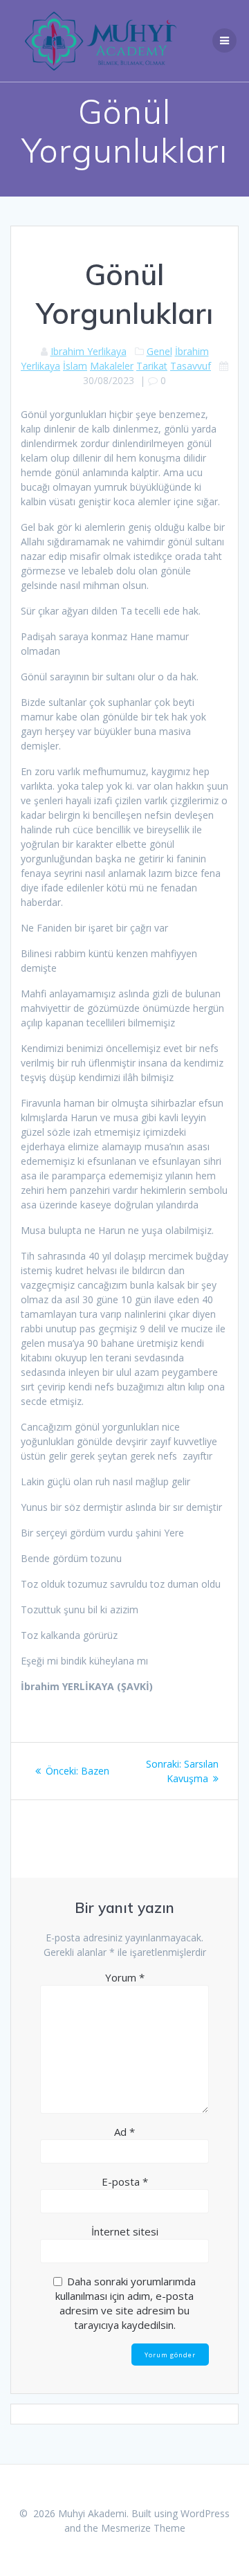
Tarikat (152, 366)
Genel (159, 351)
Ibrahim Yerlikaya (89, 351)
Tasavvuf (191, 366)
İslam (75, 366)
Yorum (125, 1977)
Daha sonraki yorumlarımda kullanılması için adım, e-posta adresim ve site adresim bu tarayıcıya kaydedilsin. (126, 2303)
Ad (124, 2132)
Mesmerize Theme (143, 2528)
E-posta (125, 2182)
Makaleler (112, 366)
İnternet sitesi (125, 2231)
